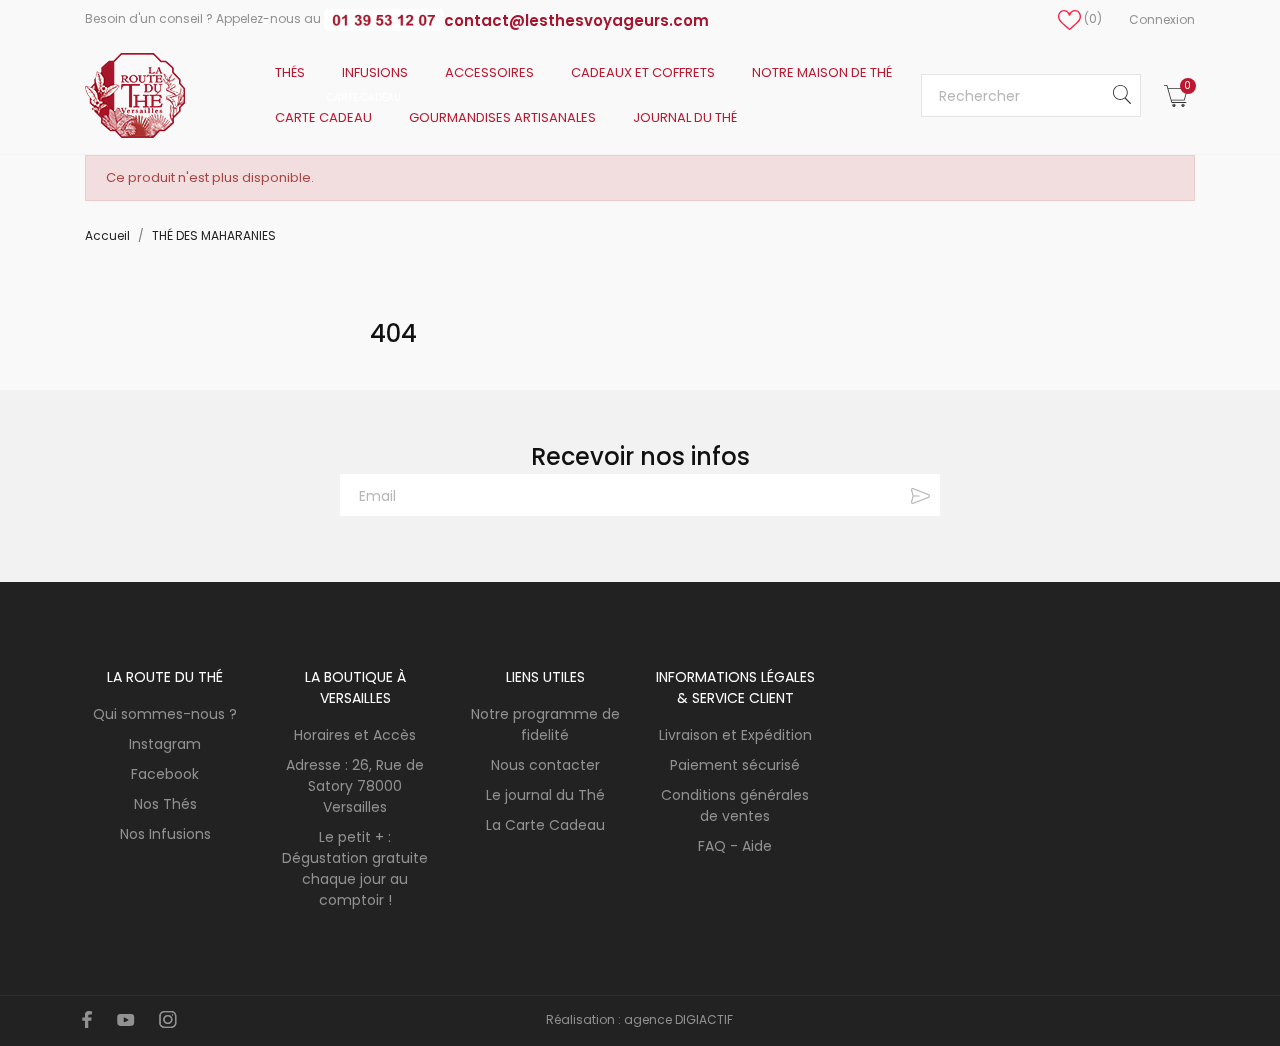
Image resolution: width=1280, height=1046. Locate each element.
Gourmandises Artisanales (502, 117)
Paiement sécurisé (735, 765)
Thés (290, 72)
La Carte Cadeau (545, 825)
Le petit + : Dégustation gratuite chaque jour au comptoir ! (355, 868)
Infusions (375, 72)
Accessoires (489, 72)
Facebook (165, 774)
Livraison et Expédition (735, 735)
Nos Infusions (165, 834)
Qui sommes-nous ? (165, 714)
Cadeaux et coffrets (643, 72)
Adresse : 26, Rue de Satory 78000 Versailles (355, 786)
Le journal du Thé (545, 795)
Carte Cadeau (338, 111)
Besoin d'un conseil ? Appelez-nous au (204, 18)
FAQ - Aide (735, 846)
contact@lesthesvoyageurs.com (576, 20)
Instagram (165, 744)
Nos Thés (165, 804)
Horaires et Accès (355, 735)
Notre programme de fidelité (545, 724)
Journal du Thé (685, 117)
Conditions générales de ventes (735, 805)
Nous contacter (545, 765)
